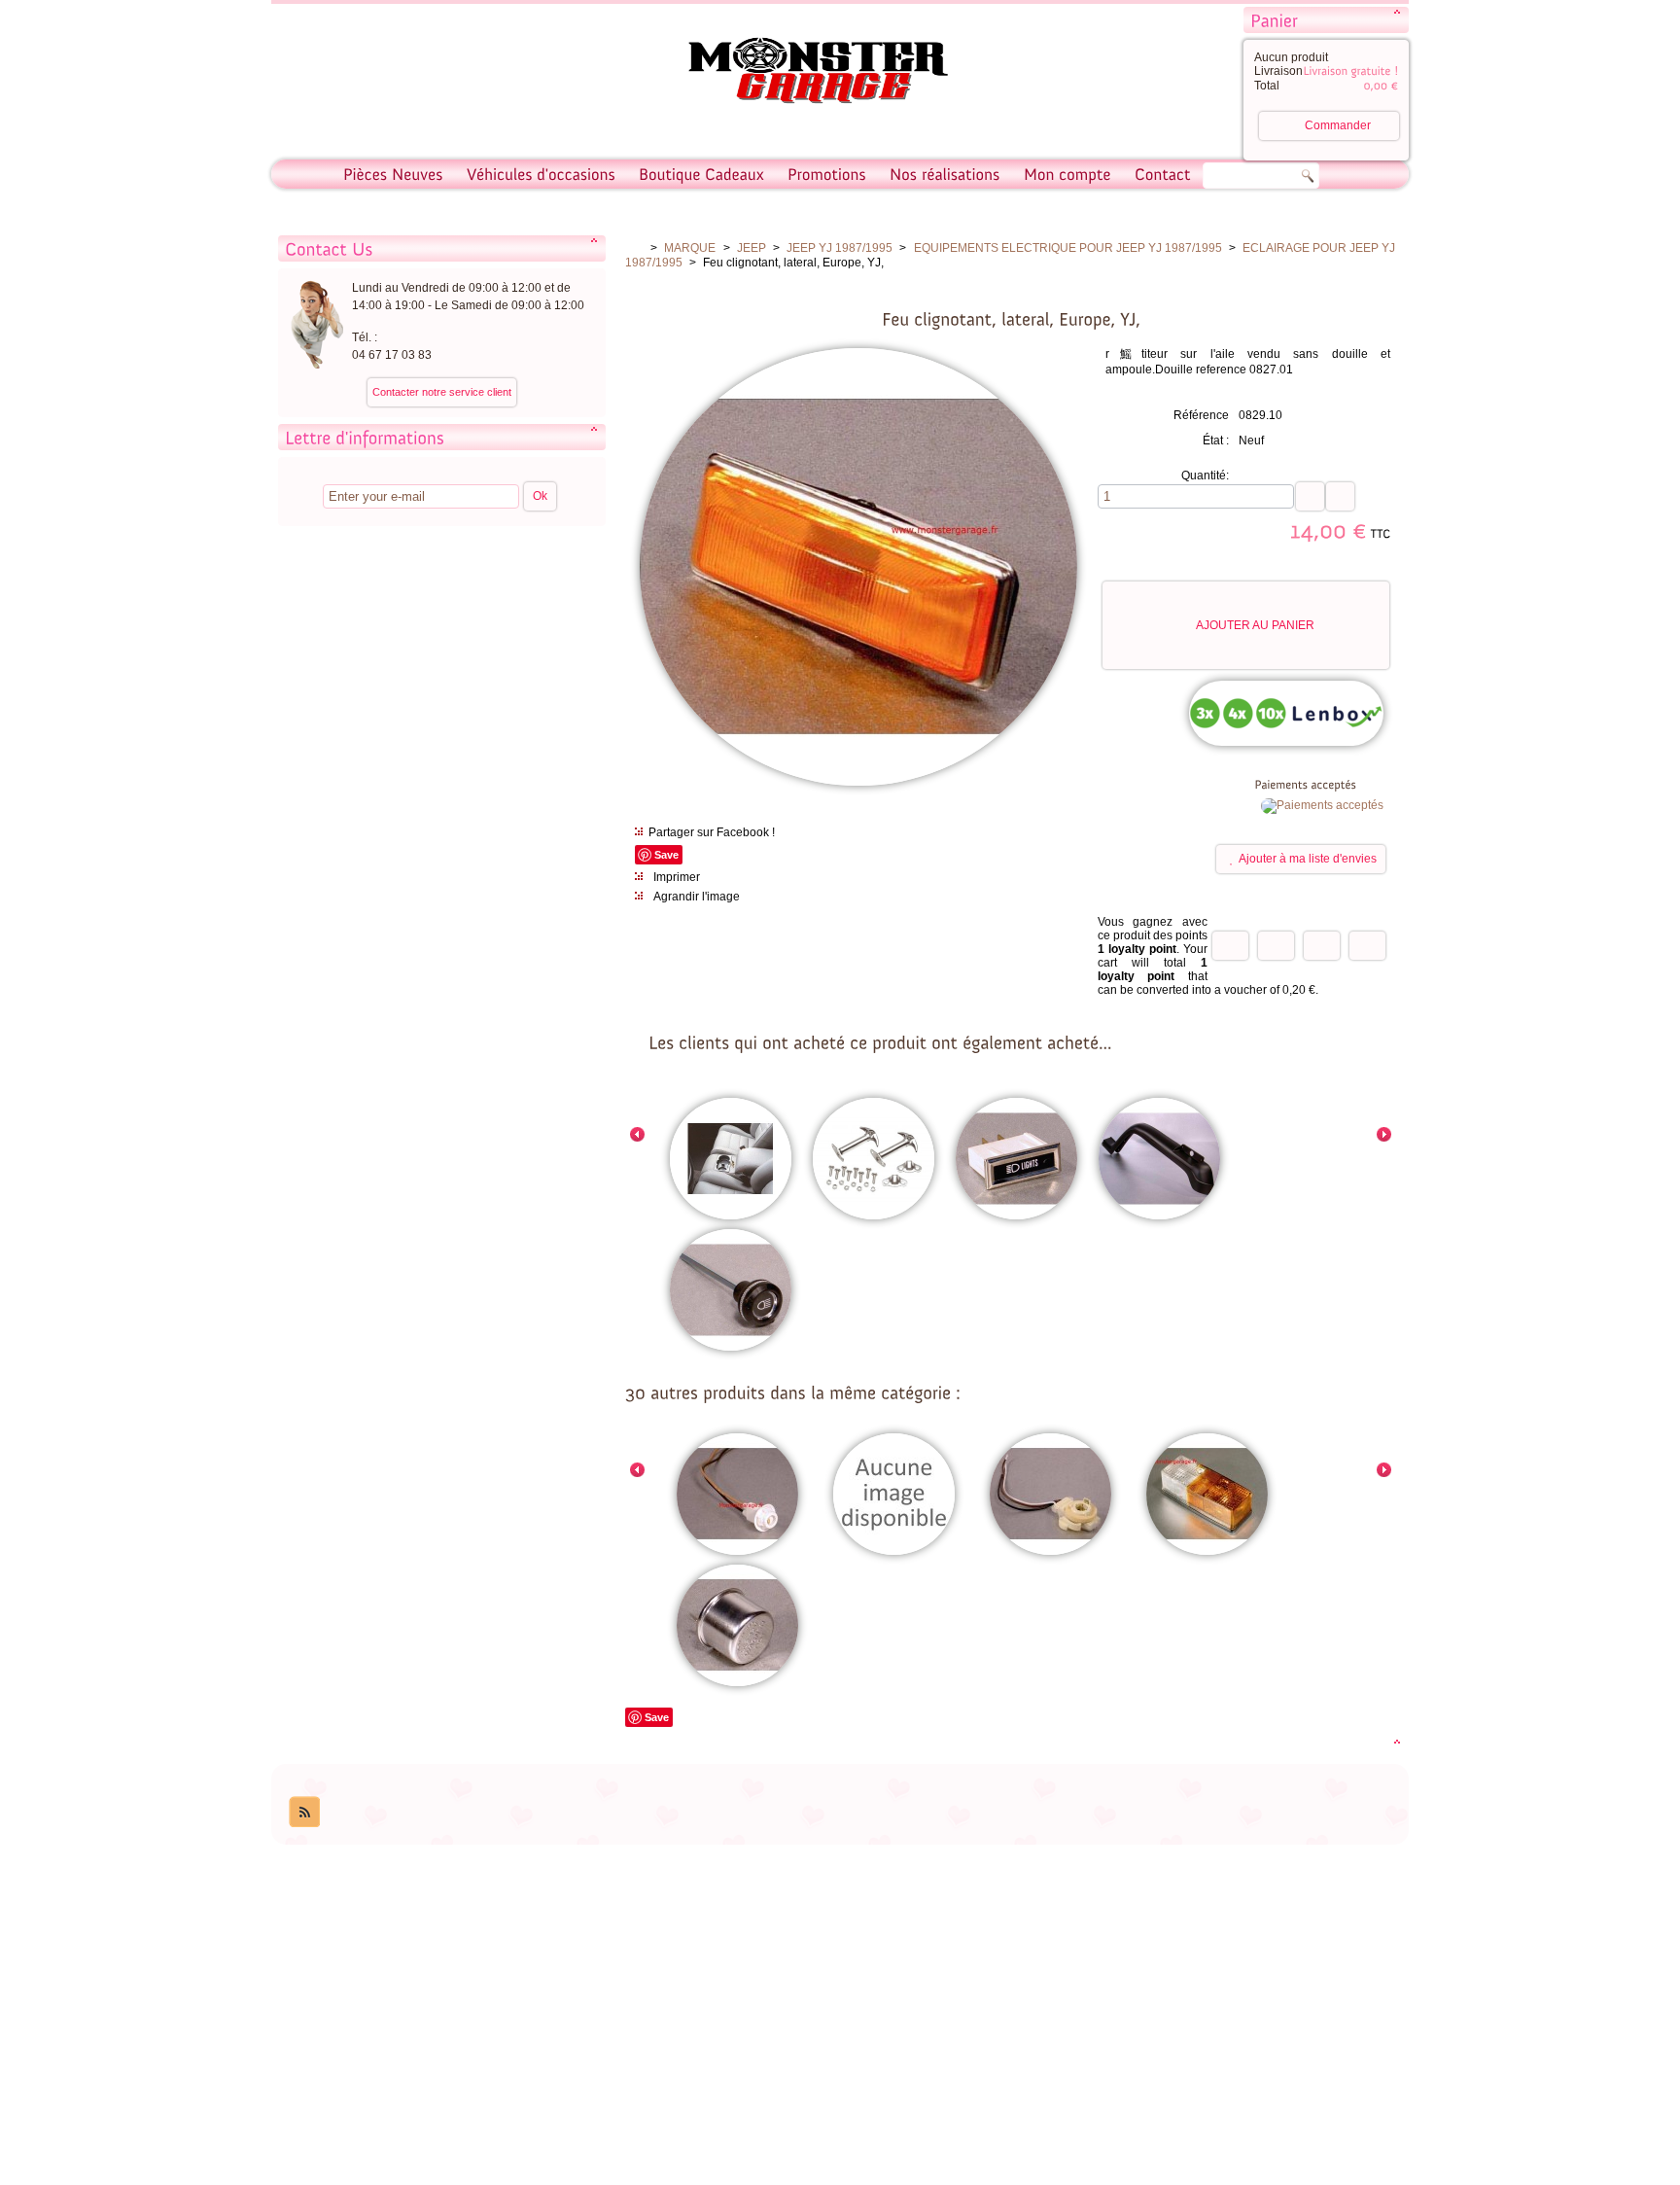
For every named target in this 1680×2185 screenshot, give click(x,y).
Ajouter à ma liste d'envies (1308, 859)
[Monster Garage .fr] (806, 73)
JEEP (752, 248)
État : (1216, 441)
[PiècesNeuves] (393, 174)
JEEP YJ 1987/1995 (840, 248)
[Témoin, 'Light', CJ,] (1016, 1160)
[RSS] (304, 1812)
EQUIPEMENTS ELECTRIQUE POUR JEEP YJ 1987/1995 (1068, 248)
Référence (1201, 415)
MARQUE (690, 248)
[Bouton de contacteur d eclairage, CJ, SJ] (731, 1291)
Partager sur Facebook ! (712, 832)
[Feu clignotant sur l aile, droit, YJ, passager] (1207, 1496)
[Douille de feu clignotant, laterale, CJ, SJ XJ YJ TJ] (737, 1496)
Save (666, 855)
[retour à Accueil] (634, 248)
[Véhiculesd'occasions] (541, 174)
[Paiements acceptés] (1322, 805)
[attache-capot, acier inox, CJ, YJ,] (874, 1160)
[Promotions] (827, 174)
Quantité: (1205, 476)
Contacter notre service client (442, 392)
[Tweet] (1230, 946)
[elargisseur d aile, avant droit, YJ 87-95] (1159, 1160)
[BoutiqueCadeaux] (701, 174)
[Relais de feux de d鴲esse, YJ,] (737, 1627)
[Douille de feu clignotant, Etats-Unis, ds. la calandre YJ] (1050, 1496)
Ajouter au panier (1255, 625)
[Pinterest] (1367, 946)
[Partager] (1276, 946)
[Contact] (1163, 174)
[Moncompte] (1067, 174)
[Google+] (1322, 946)
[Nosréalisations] (945, 174)
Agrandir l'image (697, 897)
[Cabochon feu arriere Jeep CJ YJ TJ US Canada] (894, 1496)
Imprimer (677, 877)
